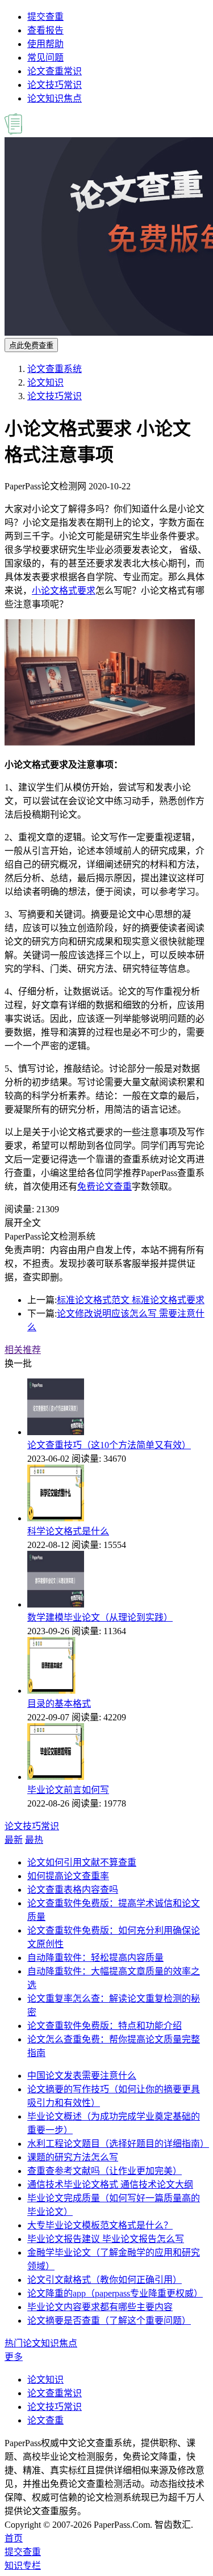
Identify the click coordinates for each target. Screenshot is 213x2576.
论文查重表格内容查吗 (73, 1890)
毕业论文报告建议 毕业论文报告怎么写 (106, 2239)
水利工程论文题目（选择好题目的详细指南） (118, 2144)
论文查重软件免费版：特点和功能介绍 (105, 2026)
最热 (34, 1840)
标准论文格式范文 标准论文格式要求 (131, 1300)
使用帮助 (45, 44)
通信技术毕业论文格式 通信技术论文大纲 (110, 2184)
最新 (14, 1840)
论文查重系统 (55, 369)
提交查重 (45, 17)
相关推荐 (23, 1350)
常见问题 (45, 58)
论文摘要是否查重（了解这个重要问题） (109, 2321)
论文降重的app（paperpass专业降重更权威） (115, 2293)
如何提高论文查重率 (68, 1876)
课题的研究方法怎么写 (73, 2157)
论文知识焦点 (55, 98)
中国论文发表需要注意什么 (82, 2076)
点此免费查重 (31, 346)
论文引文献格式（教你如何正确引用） (105, 2280)
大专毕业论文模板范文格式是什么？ (100, 2225)
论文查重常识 (55, 71)
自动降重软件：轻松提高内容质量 (95, 1958)
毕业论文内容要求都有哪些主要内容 (100, 2307)
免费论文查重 (105, 1187)
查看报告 (45, 30)
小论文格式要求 (64, 591)
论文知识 (45, 382)
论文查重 (45, 2420)
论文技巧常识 (55, 85)
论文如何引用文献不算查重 (82, 1862)
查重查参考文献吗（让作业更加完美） (105, 2171)
